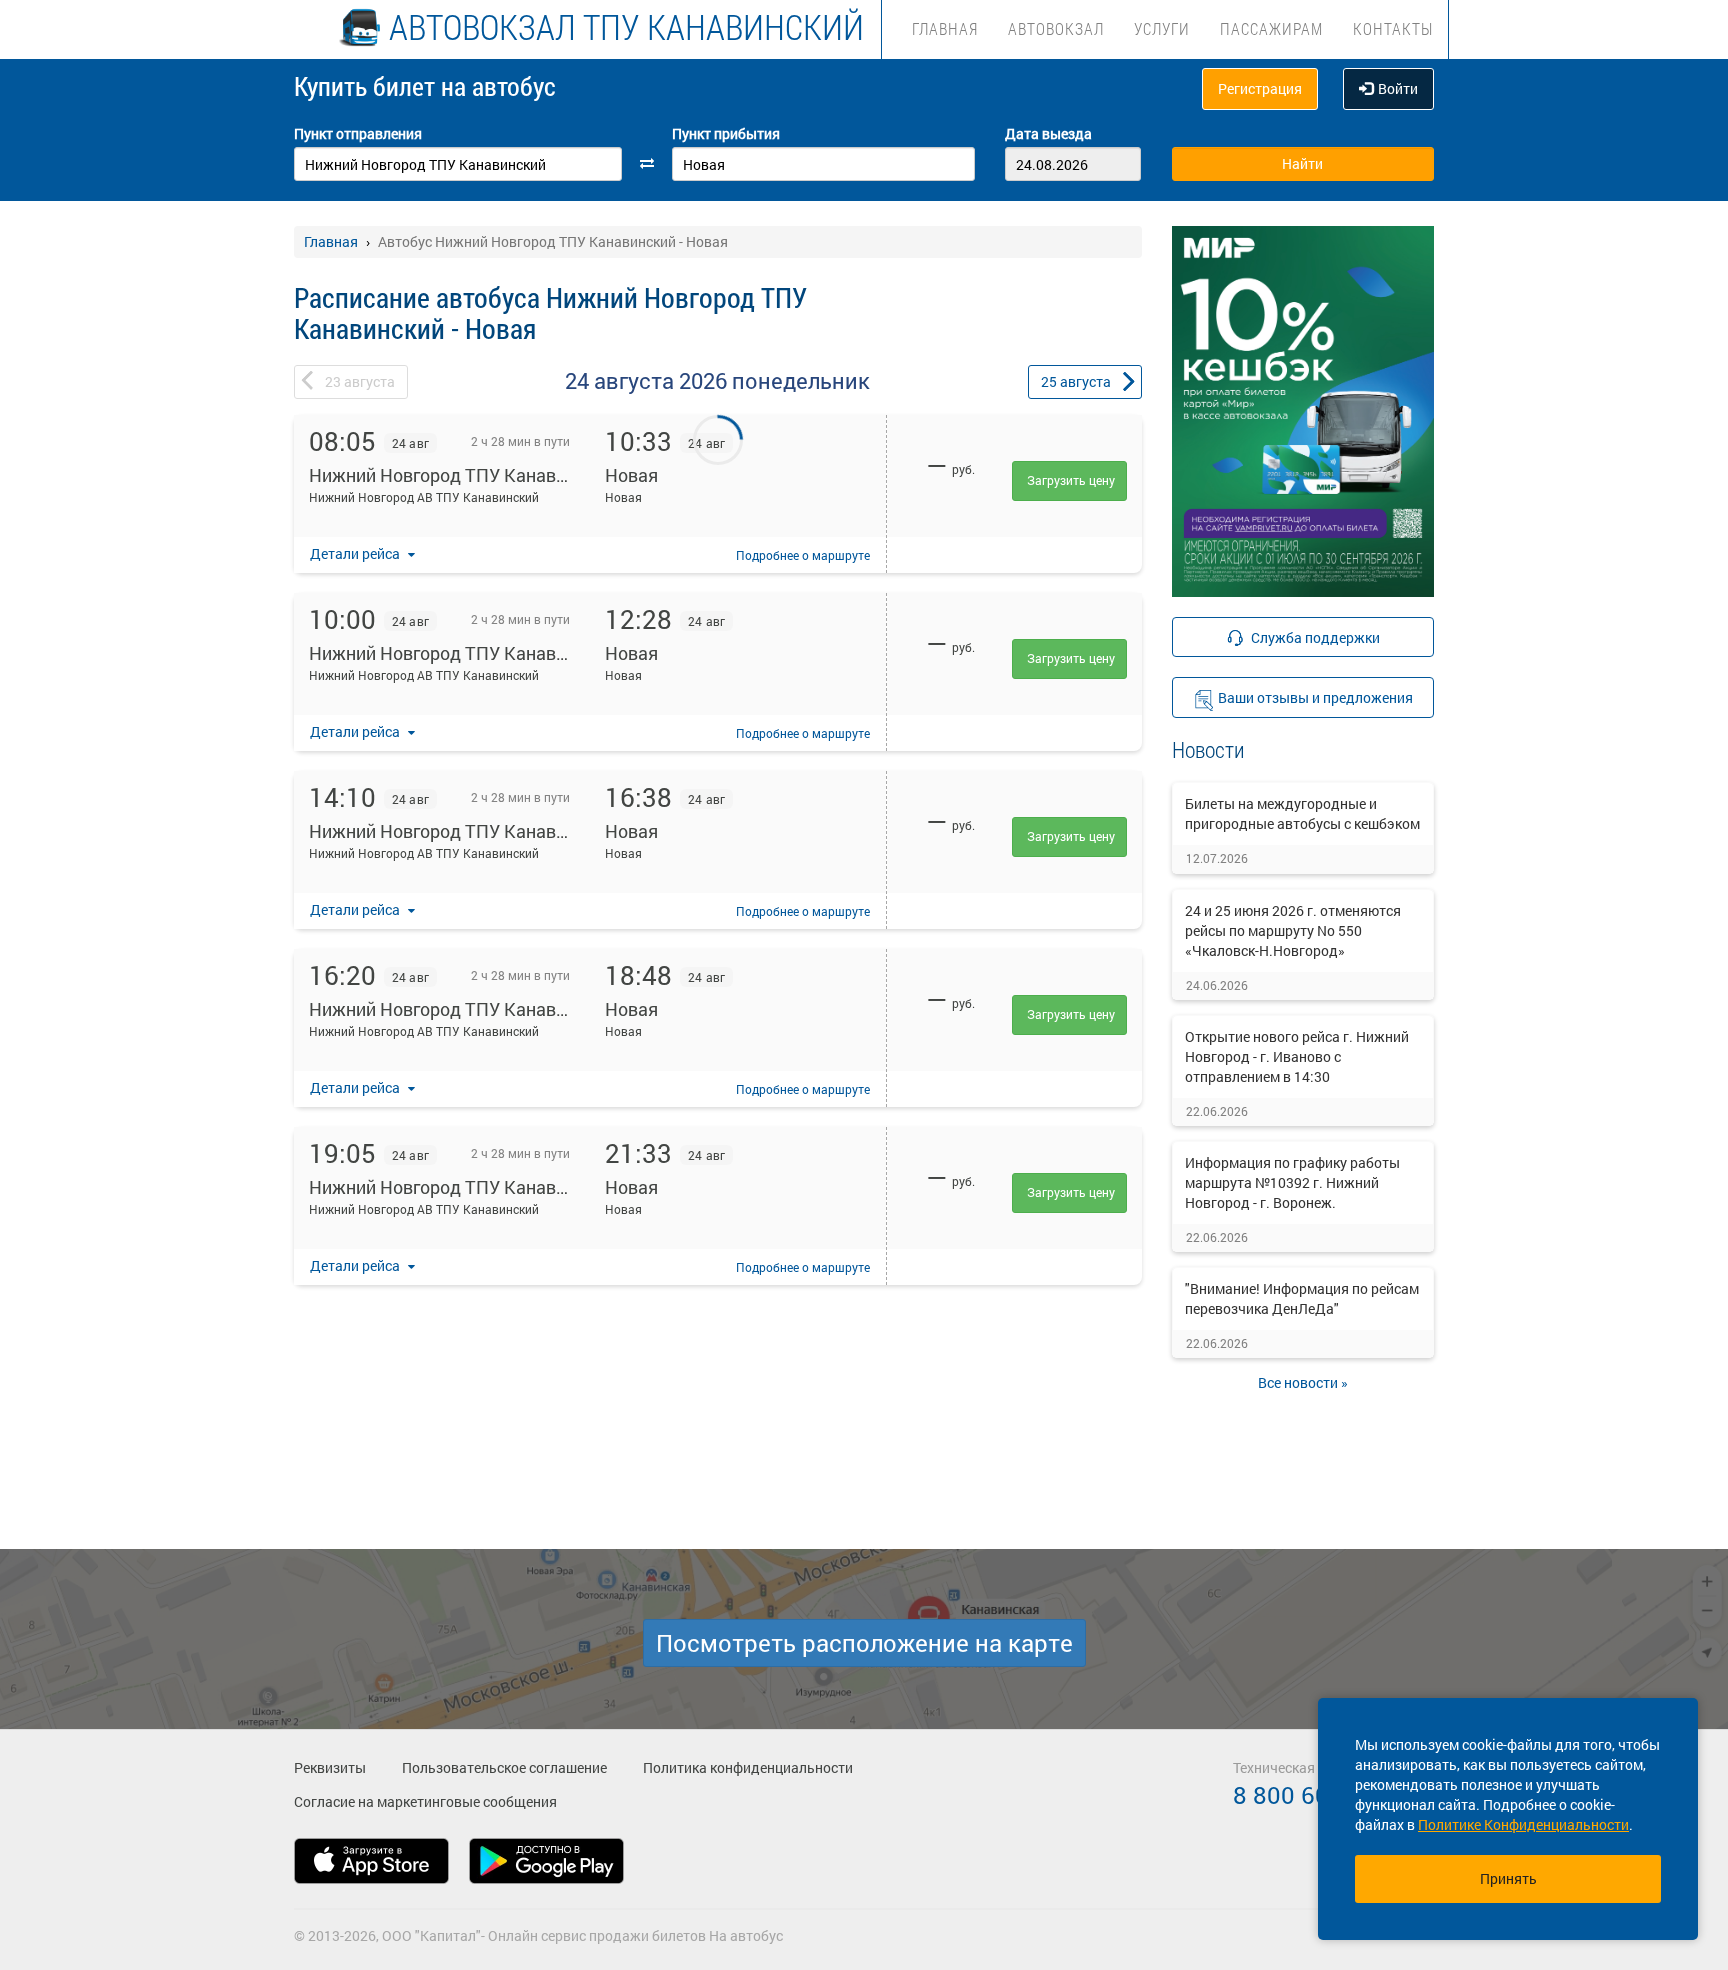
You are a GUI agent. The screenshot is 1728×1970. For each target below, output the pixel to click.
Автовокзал (1056, 28)
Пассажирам (1271, 28)
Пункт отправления (358, 133)
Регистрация (1260, 88)
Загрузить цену (1071, 480)
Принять (1508, 1878)
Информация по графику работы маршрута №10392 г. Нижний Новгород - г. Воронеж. (1292, 1182)
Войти (1398, 88)
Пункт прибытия (726, 133)
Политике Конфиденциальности (1523, 1824)
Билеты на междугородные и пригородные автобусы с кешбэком (1302, 813)
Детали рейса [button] (356, 553)
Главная (945, 28)
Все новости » (1303, 1382)
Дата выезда (1048, 133)
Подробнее (803, 555)
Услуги (1162, 28)
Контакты (1393, 28)
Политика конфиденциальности (748, 1767)
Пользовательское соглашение (504, 1767)
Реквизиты (330, 1767)
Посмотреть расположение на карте (864, 1643)
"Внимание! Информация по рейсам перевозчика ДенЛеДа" (1302, 1298)
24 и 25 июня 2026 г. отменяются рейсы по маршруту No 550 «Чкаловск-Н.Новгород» (1293, 930)
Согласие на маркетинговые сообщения (425, 1801)
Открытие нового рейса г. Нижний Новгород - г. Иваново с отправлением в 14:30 (1297, 1056)
